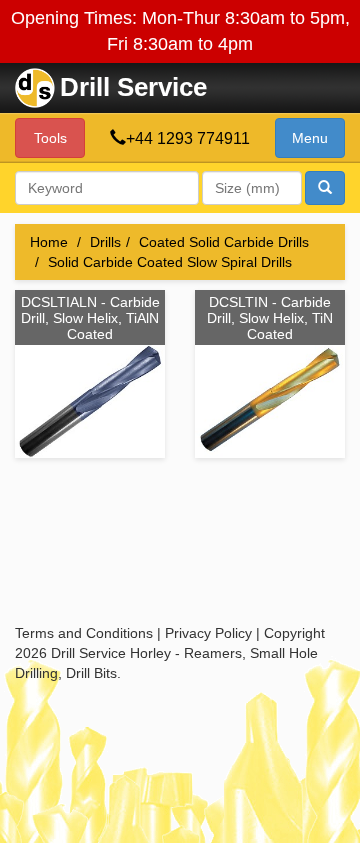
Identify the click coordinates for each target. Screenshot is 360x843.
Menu (310, 138)
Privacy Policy (208, 633)
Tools (50, 138)
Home (49, 242)
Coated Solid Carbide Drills (224, 242)
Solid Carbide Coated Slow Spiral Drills (170, 262)
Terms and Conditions (84, 633)
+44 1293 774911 (188, 138)
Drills (105, 242)
